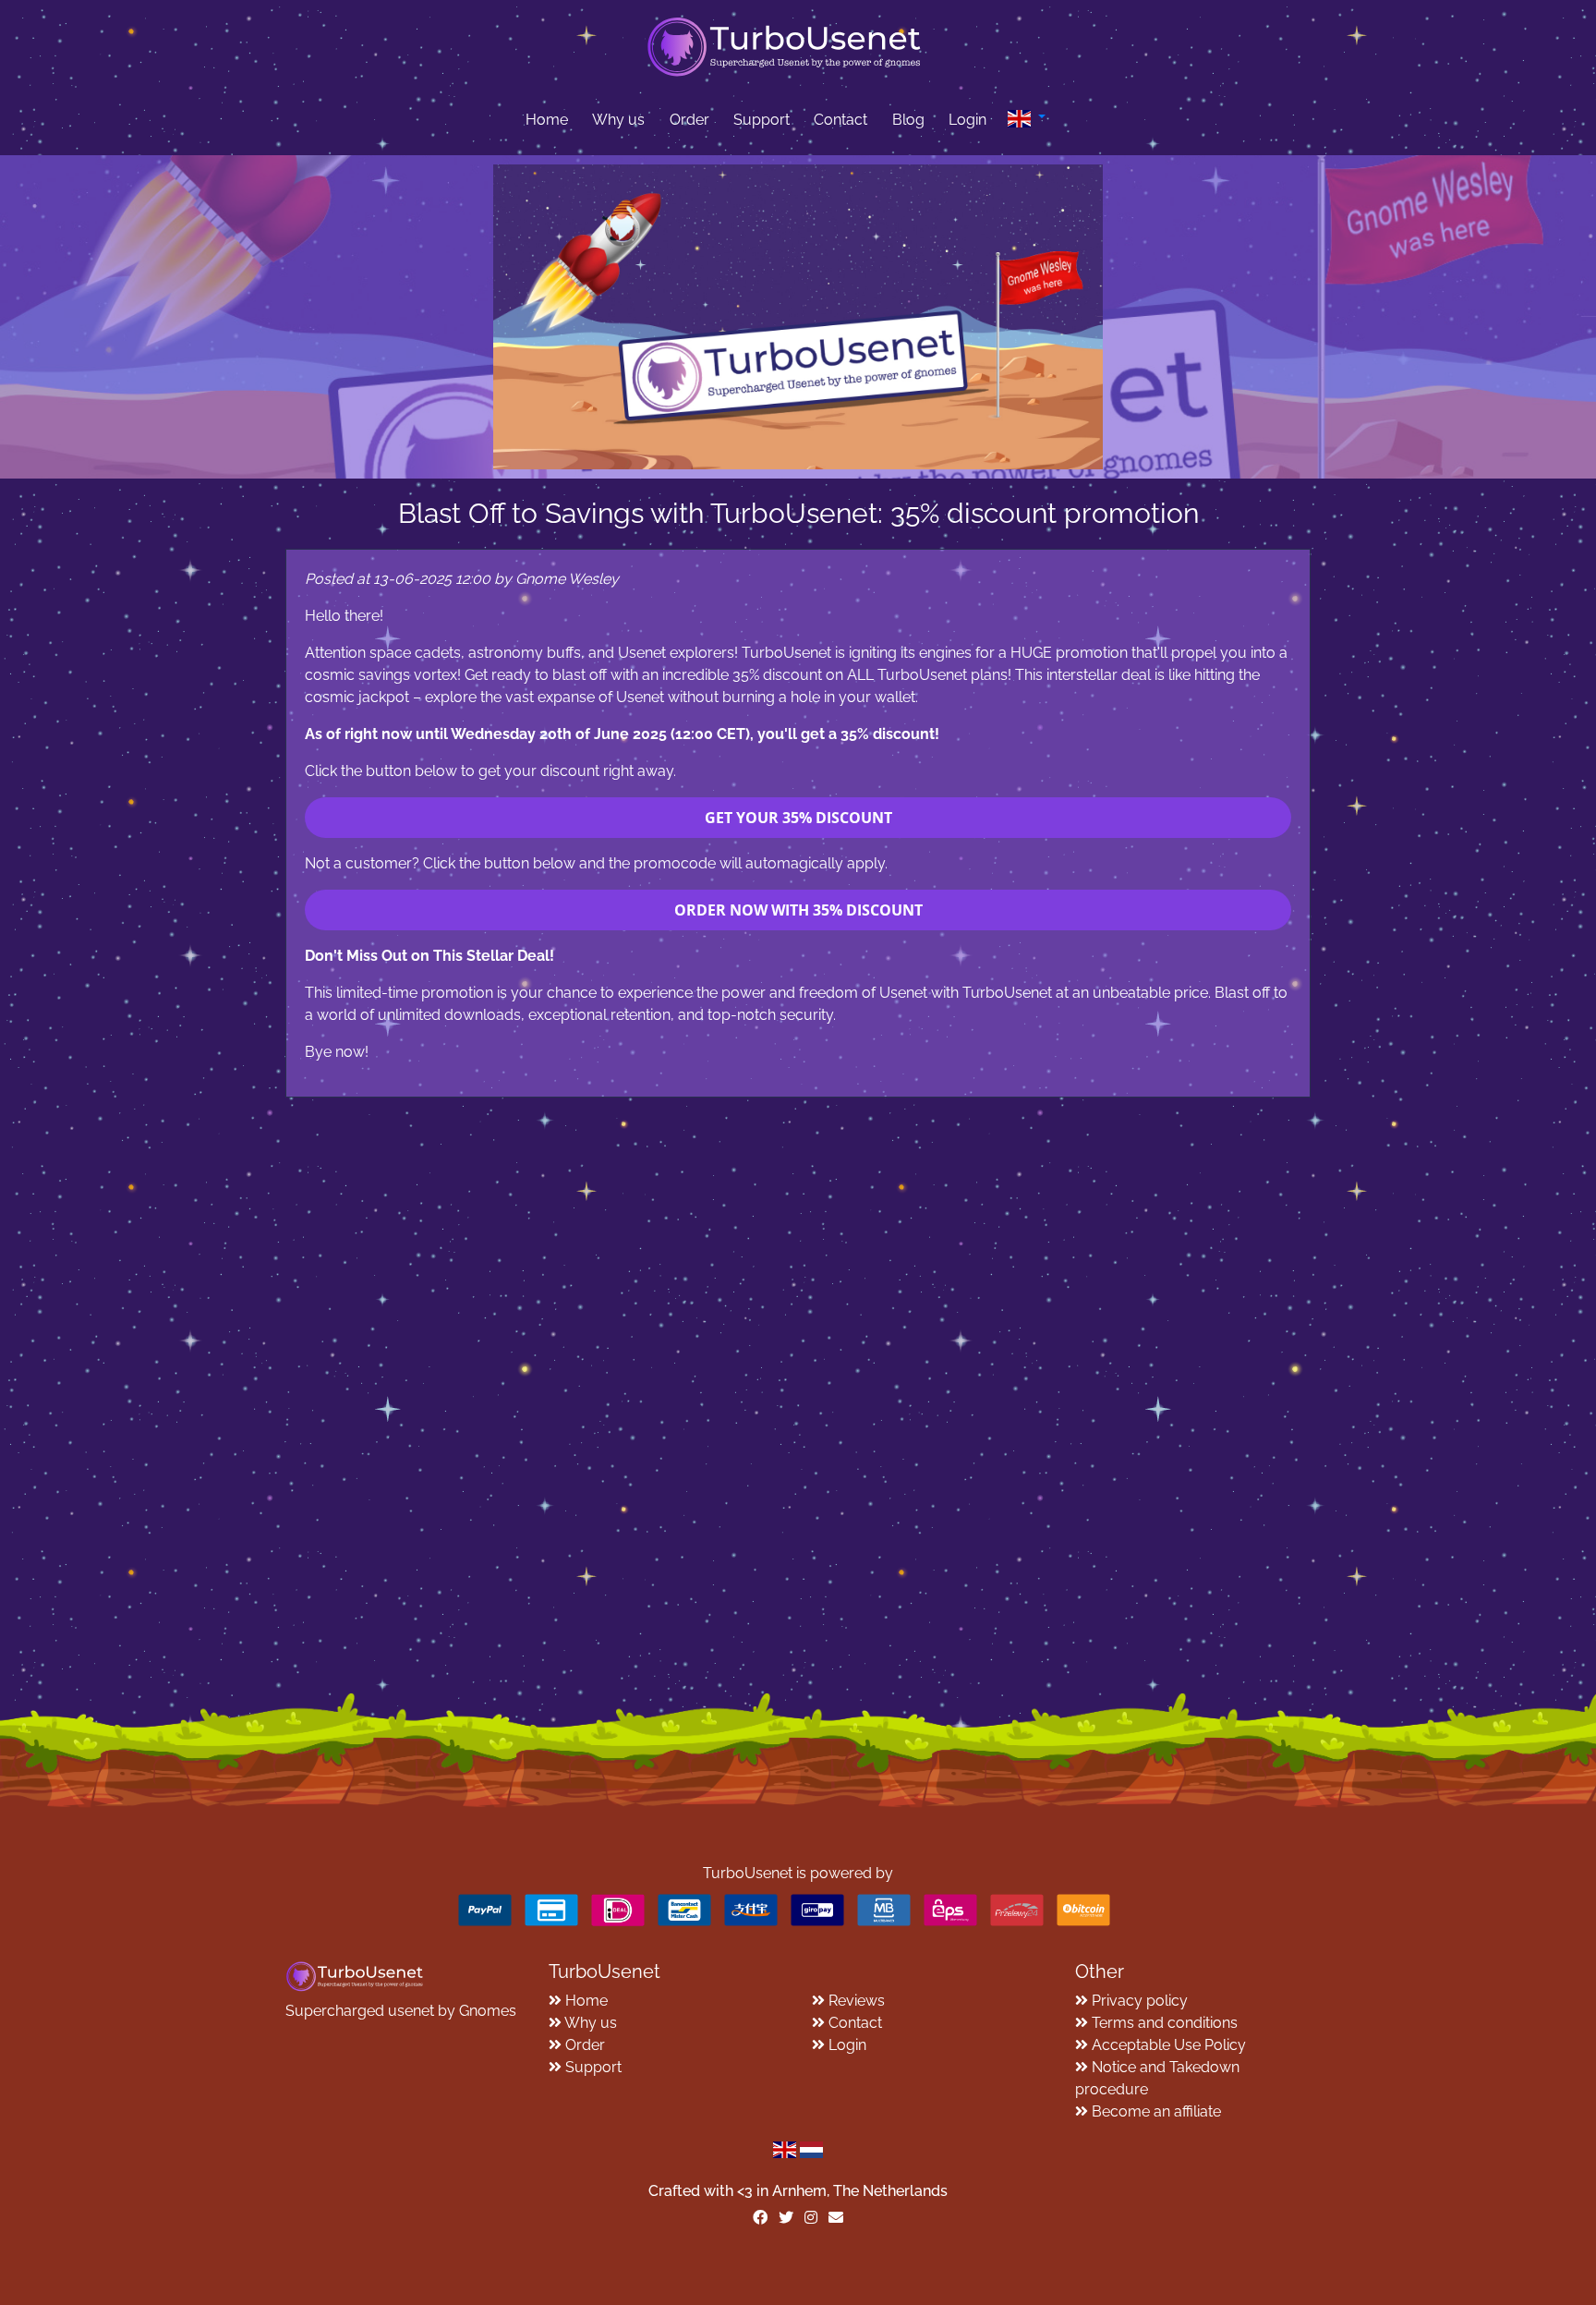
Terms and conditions (1165, 2023)
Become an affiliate (1156, 2111)
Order (689, 120)
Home (547, 120)
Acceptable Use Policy (1169, 2045)
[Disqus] (798, 1328)
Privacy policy (1140, 2001)
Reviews (857, 2001)
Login (967, 120)
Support (762, 120)
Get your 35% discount (798, 818)
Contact (840, 120)
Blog (908, 120)
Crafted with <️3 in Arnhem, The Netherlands (798, 2191)
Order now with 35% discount (798, 910)
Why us (618, 120)
